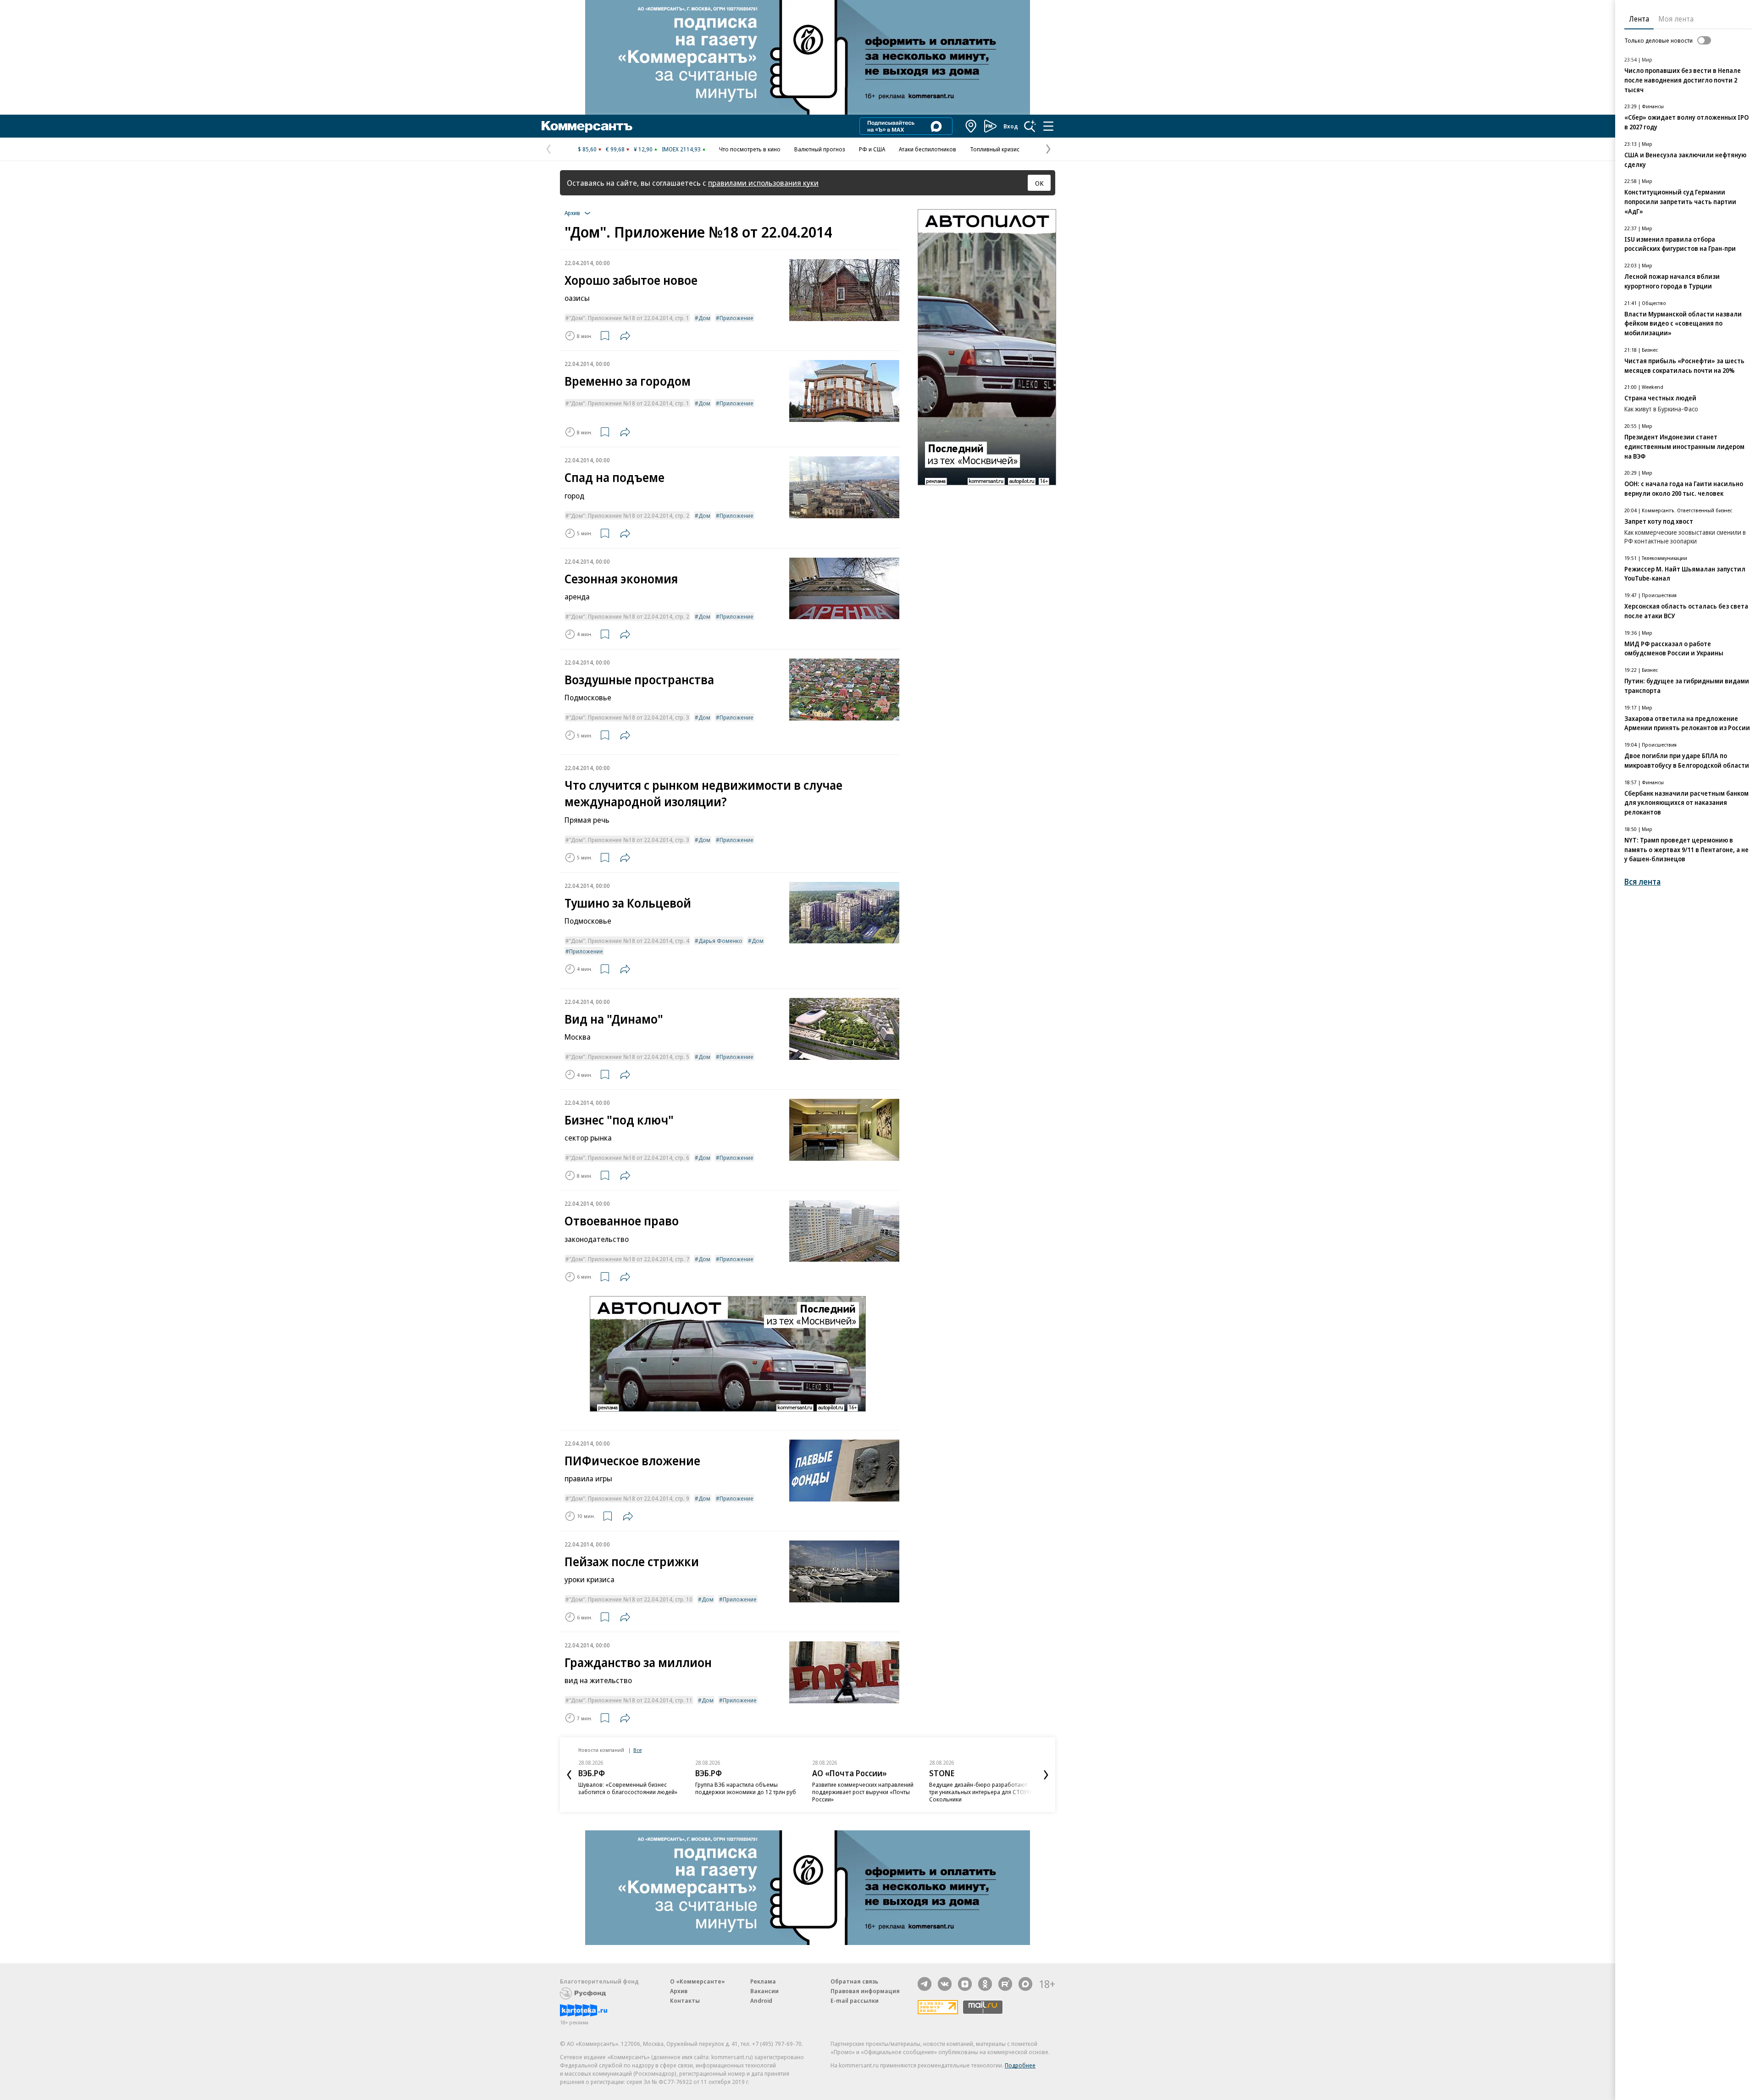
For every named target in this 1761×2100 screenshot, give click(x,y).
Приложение (737, 318)
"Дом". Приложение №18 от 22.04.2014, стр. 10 (631, 1599)
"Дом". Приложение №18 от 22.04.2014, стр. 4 (629, 941)
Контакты (685, 2000)
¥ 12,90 (643, 149)
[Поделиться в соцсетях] (625, 336)
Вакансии (764, 1991)
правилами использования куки (763, 183)
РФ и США (872, 149)
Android (761, 2000)
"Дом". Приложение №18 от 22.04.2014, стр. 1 (629, 318)
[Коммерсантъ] (587, 126)
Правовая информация (865, 1991)
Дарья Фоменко (720, 941)
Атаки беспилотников (928, 149)
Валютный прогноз (820, 149)
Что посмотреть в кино (750, 149)
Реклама (763, 1981)
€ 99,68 (615, 149)
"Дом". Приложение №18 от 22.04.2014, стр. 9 (629, 1498)
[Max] (1025, 1984)
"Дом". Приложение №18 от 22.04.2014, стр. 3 (629, 717)
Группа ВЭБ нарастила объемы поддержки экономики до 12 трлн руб (746, 1788)
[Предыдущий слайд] (569, 1775)
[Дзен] (965, 1984)
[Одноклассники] (985, 1984)
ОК (1039, 183)
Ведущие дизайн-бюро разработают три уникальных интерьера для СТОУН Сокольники (980, 1792)
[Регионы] (971, 126)
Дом (704, 318)
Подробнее (1020, 2065)
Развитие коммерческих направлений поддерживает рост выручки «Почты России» (863, 1792)
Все (637, 1750)
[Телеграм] (925, 1984)
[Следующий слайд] (1046, 1775)
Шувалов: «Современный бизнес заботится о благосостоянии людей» (628, 1788)
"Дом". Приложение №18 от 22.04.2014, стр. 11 (631, 1700)
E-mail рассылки (855, 2000)
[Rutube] (1005, 1984)
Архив (679, 1991)
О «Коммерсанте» (698, 1981)
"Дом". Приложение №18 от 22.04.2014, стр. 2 (629, 515)
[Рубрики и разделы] (1048, 126)
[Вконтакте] (945, 1984)
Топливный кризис (995, 149)
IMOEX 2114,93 (681, 149)
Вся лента (1642, 882)
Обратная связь (854, 1981)
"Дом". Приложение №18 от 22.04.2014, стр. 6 (629, 1158)
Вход (1011, 126)
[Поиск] (1030, 126)
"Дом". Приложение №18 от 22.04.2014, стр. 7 (629, 1259)
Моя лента (1676, 19)
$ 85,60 (587, 149)
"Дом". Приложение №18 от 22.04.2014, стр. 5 (629, 1057)
